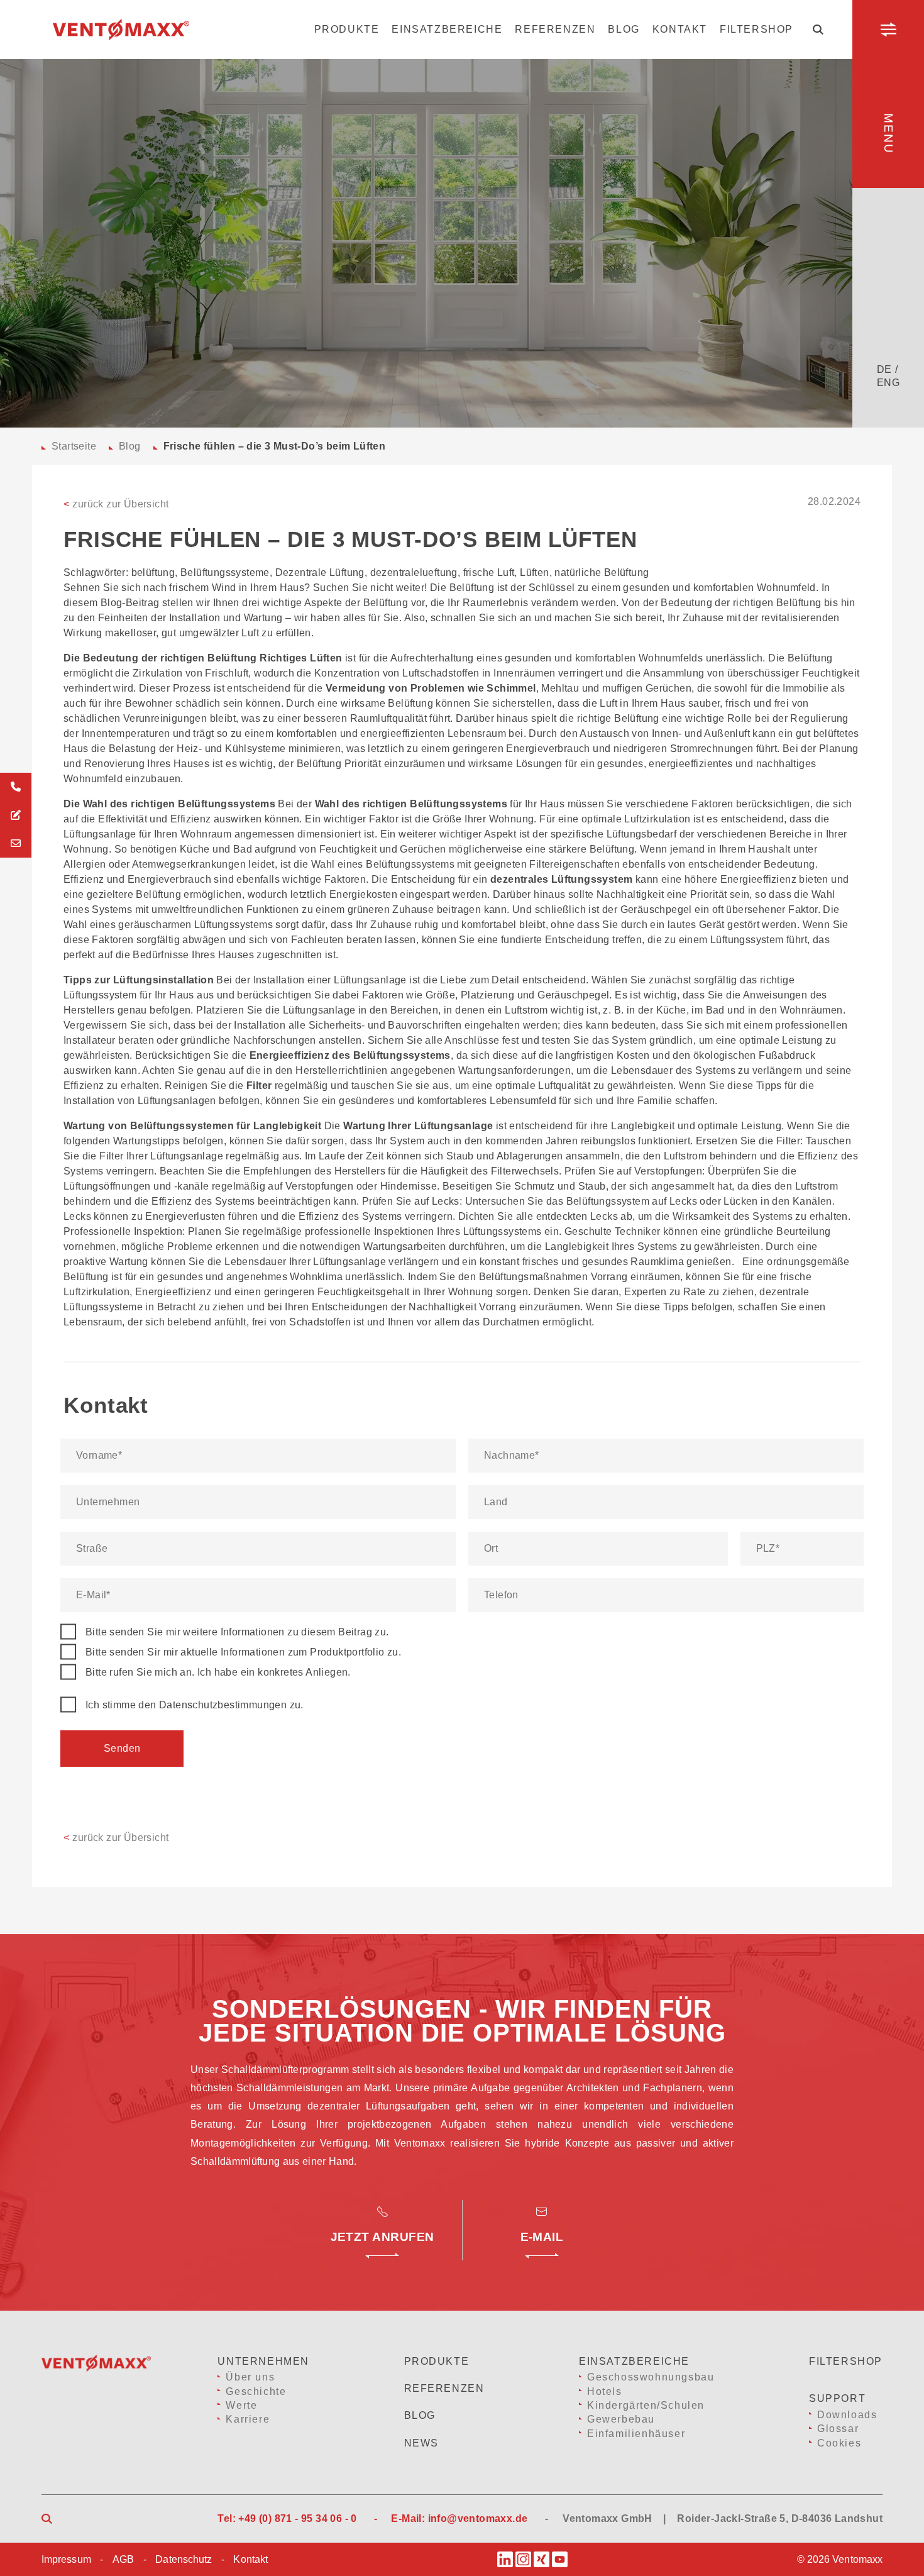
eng (888, 383)
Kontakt (680, 29)
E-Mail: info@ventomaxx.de (459, 2518)
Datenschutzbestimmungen (223, 1705)
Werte (241, 2405)
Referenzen (555, 29)
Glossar (838, 2429)
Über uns (250, 2377)
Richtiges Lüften (301, 658)
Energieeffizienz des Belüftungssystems (350, 1055)
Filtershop (756, 29)
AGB (123, 2559)
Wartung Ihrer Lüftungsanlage (418, 1126)
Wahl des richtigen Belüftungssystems (411, 804)
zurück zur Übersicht (116, 504)
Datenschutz (184, 2559)
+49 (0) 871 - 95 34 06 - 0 (297, 2518)
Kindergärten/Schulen (646, 2405)
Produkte (347, 29)
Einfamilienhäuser (636, 2434)
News (421, 2443)
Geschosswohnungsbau (651, 2377)
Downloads (847, 2415)
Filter (259, 1086)
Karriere (248, 2419)
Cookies (839, 2443)
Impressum (66, 2559)
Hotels (605, 2391)
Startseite (74, 446)
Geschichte (256, 2391)
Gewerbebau (621, 2419)
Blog (624, 29)
